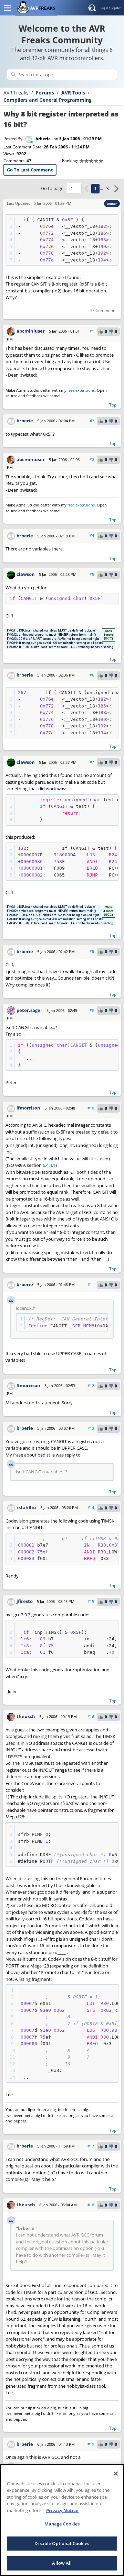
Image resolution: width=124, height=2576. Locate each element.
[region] (62, 2520)
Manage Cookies (62, 2524)
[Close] (116, 2474)
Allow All (62, 2563)
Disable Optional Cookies (62, 2543)
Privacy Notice (62, 2510)
